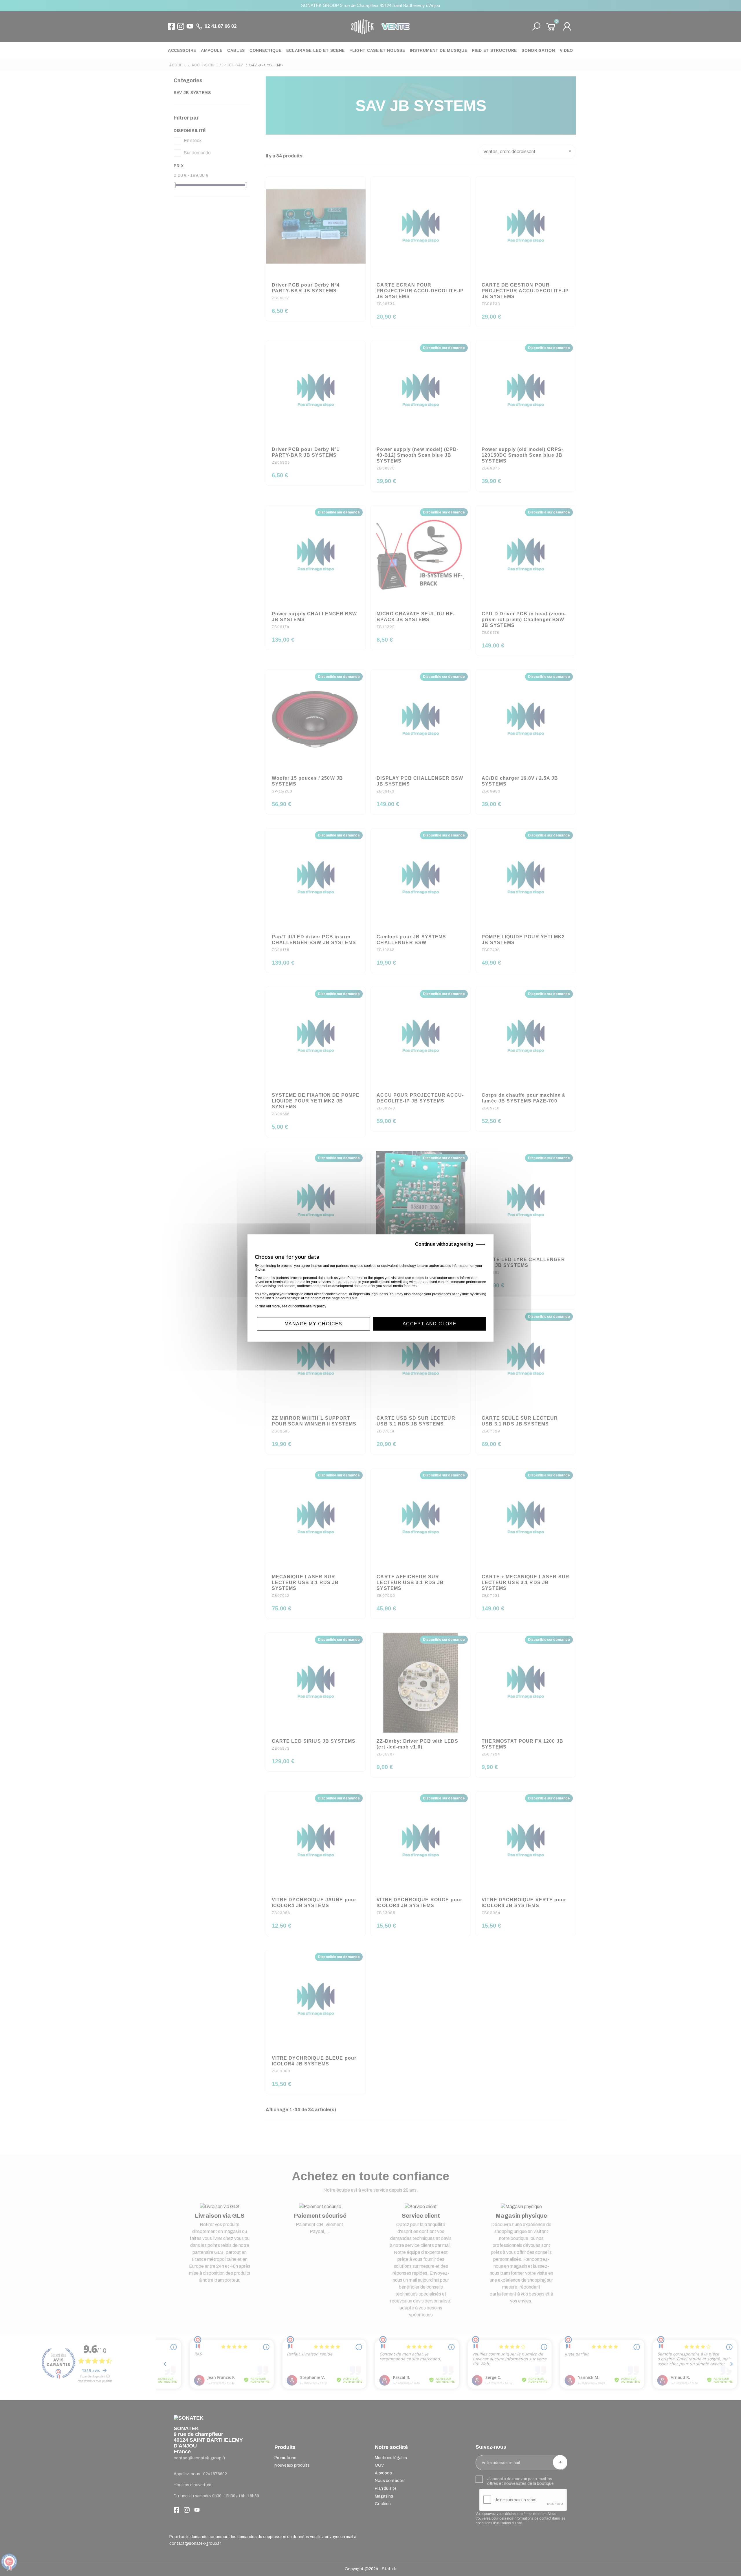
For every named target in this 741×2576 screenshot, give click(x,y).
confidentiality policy (310, 1306)
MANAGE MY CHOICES (313, 1324)
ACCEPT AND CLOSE (430, 1324)
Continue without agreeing (444, 1244)
